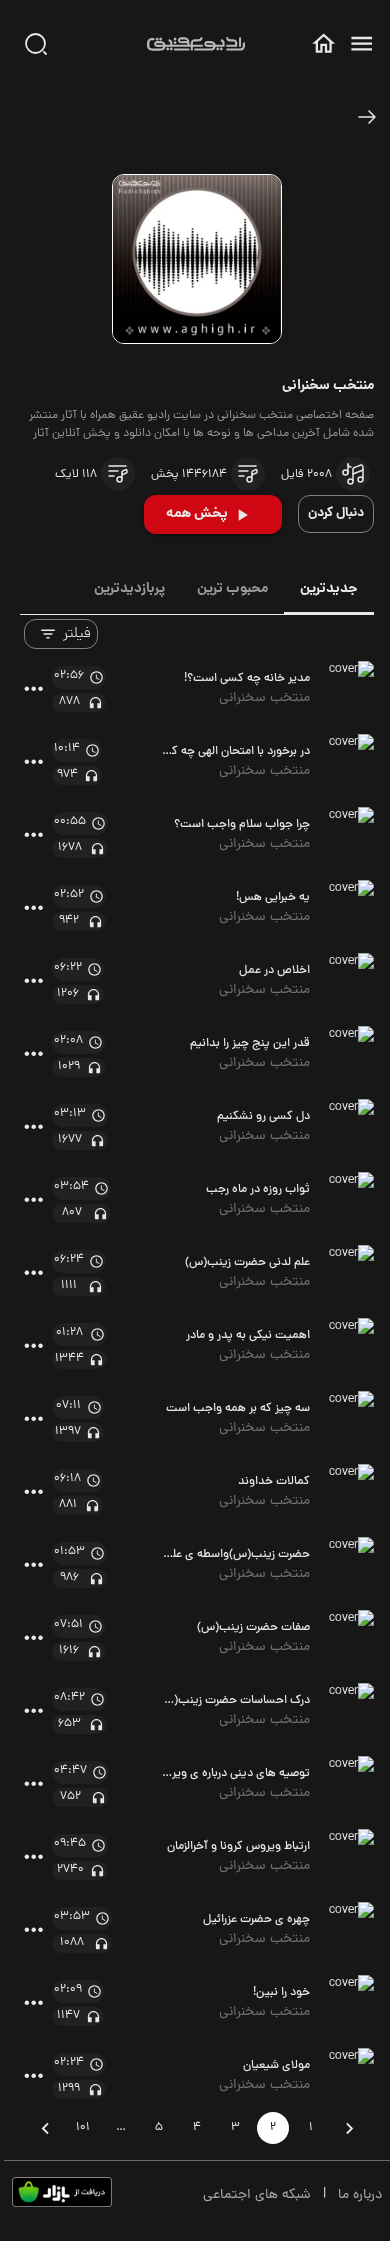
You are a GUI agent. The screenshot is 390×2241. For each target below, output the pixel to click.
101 (83, 2128)
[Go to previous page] (349, 2128)
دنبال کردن (336, 513)
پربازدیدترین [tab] (129, 589)
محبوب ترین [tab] (232, 589)
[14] (248, 474)
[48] (367, 117)
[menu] (361, 43)
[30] (36, 44)
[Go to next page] (45, 2128)
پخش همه (197, 514)
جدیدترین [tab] (329, 589)
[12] (353, 474)
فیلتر (77, 634)
